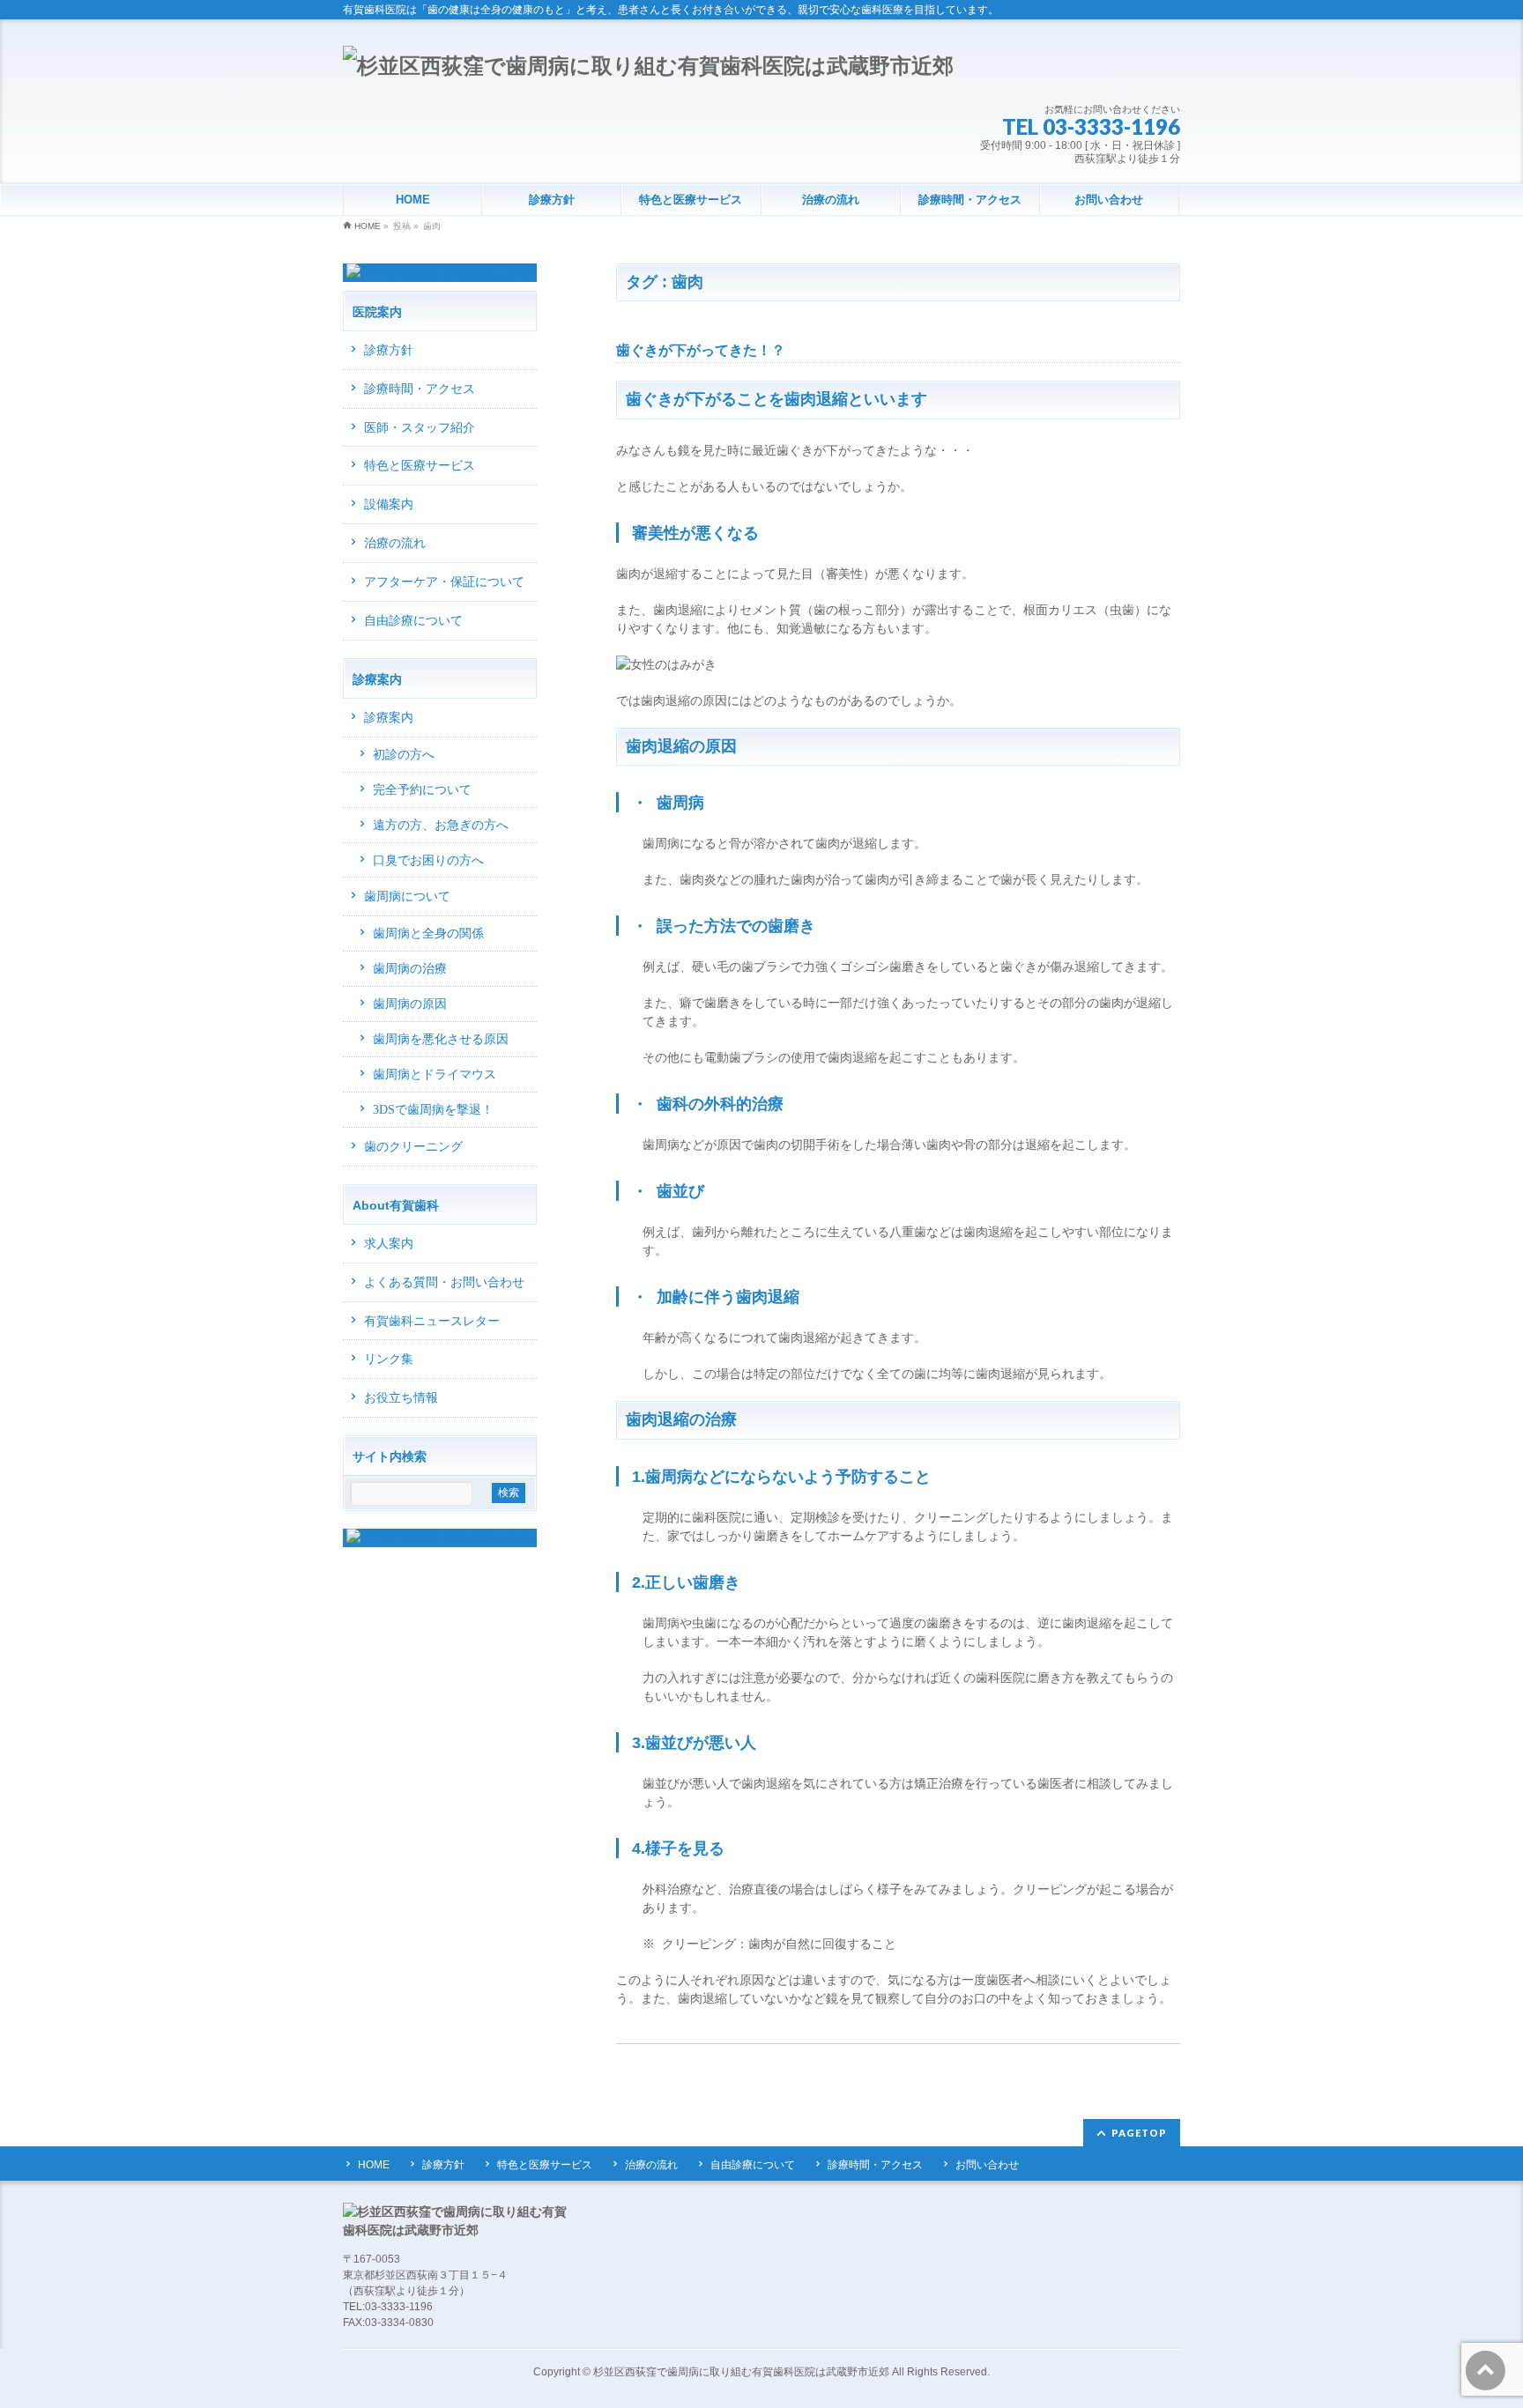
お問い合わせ (987, 2165)
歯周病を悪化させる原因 (441, 1039)
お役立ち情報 (401, 1398)
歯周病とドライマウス (435, 1074)
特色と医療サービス (420, 466)
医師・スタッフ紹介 (420, 428)
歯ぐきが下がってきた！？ (701, 350)
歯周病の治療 (410, 969)
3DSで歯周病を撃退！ (433, 1110)
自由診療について (413, 621)
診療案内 (389, 718)
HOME (374, 2165)
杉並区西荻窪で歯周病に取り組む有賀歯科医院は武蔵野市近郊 (741, 2372)
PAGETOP (1139, 2133)
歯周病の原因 (410, 1004)
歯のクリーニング (413, 1147)
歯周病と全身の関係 (428, 934)
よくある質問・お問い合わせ (444, 1282)
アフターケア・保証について (444, 582)
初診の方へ (404, 755)
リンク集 (389, 1359)
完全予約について (422, 790)
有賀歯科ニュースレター (432, 1321)
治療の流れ (395, 543)
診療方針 (389, 350)
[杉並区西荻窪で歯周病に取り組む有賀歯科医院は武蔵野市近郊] (648, 66)
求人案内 (389, 1244)
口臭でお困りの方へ (428, 860)
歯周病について (407, 897)
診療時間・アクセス (420, 389)
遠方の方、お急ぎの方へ (441, 825)
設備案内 (389, 504)
